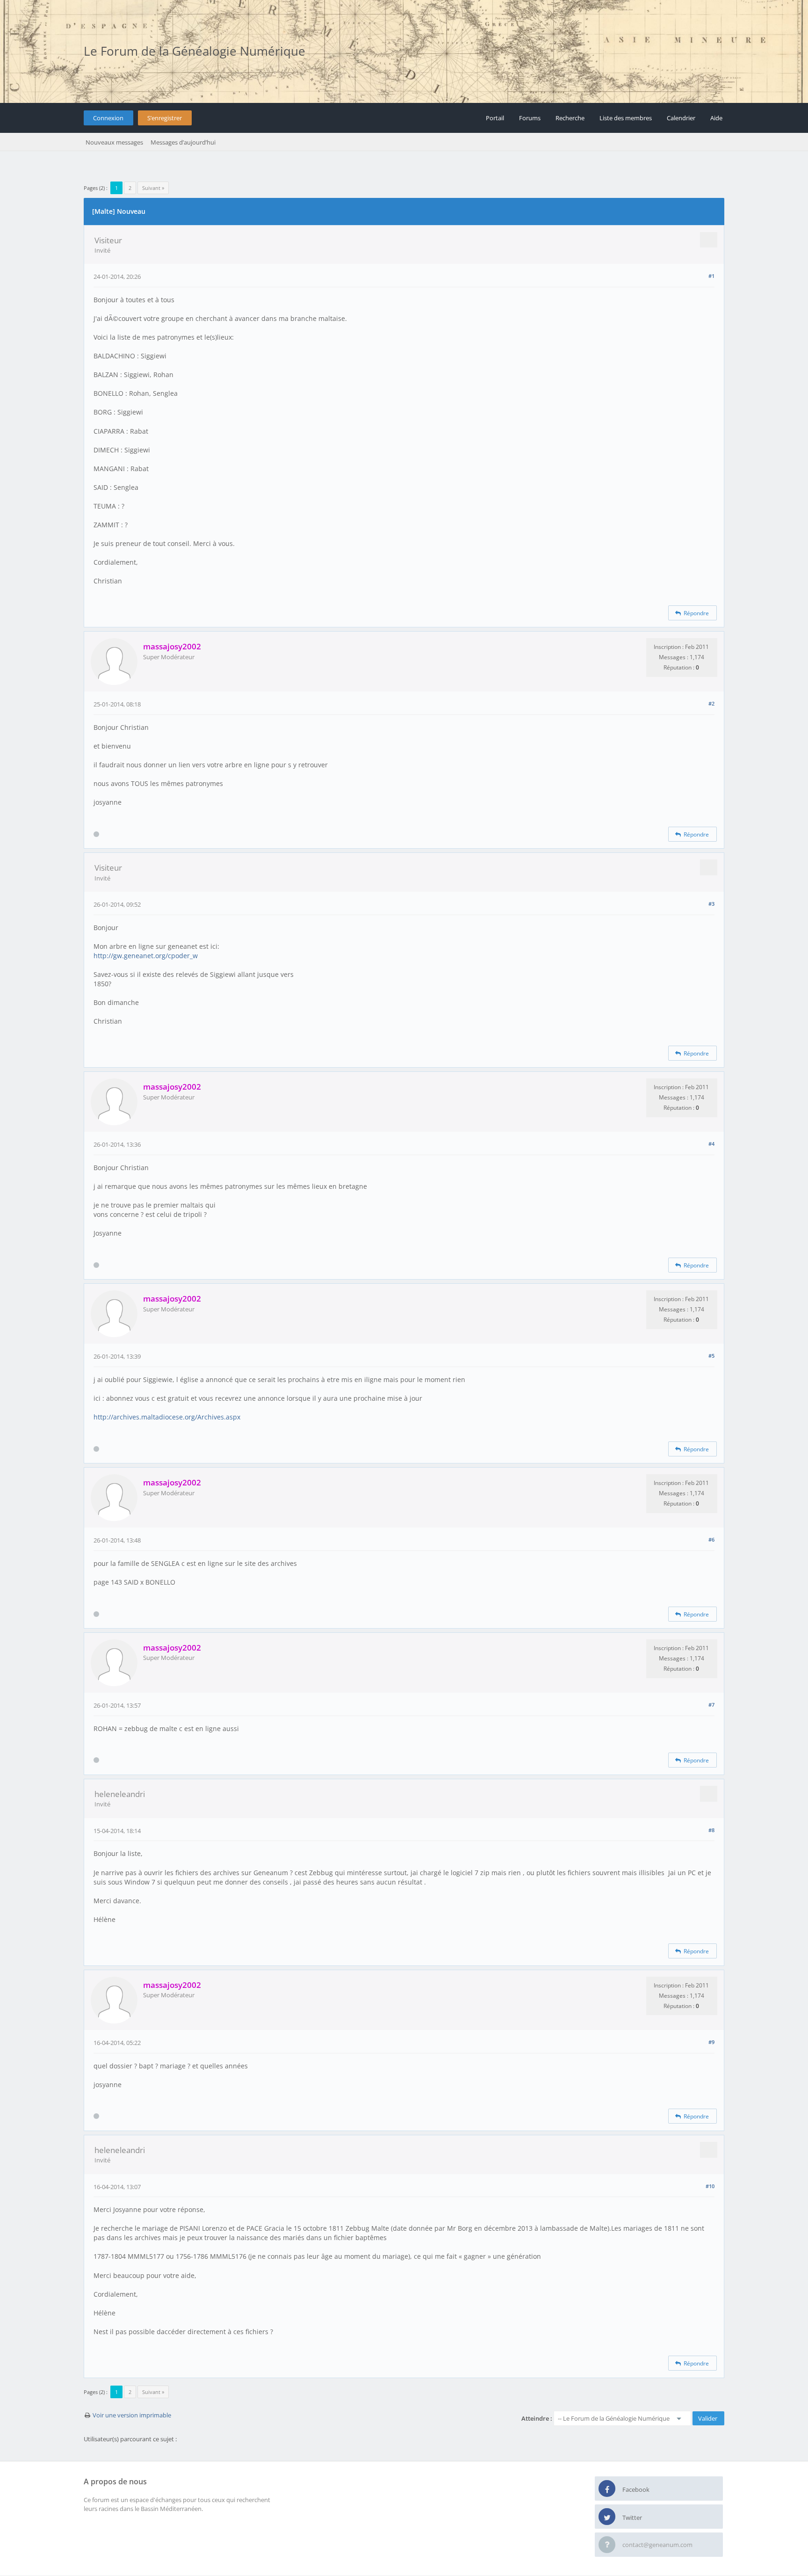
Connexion (108, 118)
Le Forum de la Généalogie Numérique (195, 51)
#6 (711, 1539)
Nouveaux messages (114, 142)
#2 (711, 703)
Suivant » (153, 188)
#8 (711, 1830)
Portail (495, 118)
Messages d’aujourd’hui (183, 142)
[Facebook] (607, 2489)
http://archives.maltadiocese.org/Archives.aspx (167, 1417)
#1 (711, 276)
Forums (530, 118)
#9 (711, 2042)
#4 (711, 1144)
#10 (710, 2186)
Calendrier (681, 118)
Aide (716, 118)
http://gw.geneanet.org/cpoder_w (146, 956)
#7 (711, 1705)
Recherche (570, 118)
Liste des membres (626, 118)
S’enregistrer (165, 118)
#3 (711, 904)
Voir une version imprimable (132, 2415)
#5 (711, 1356)
